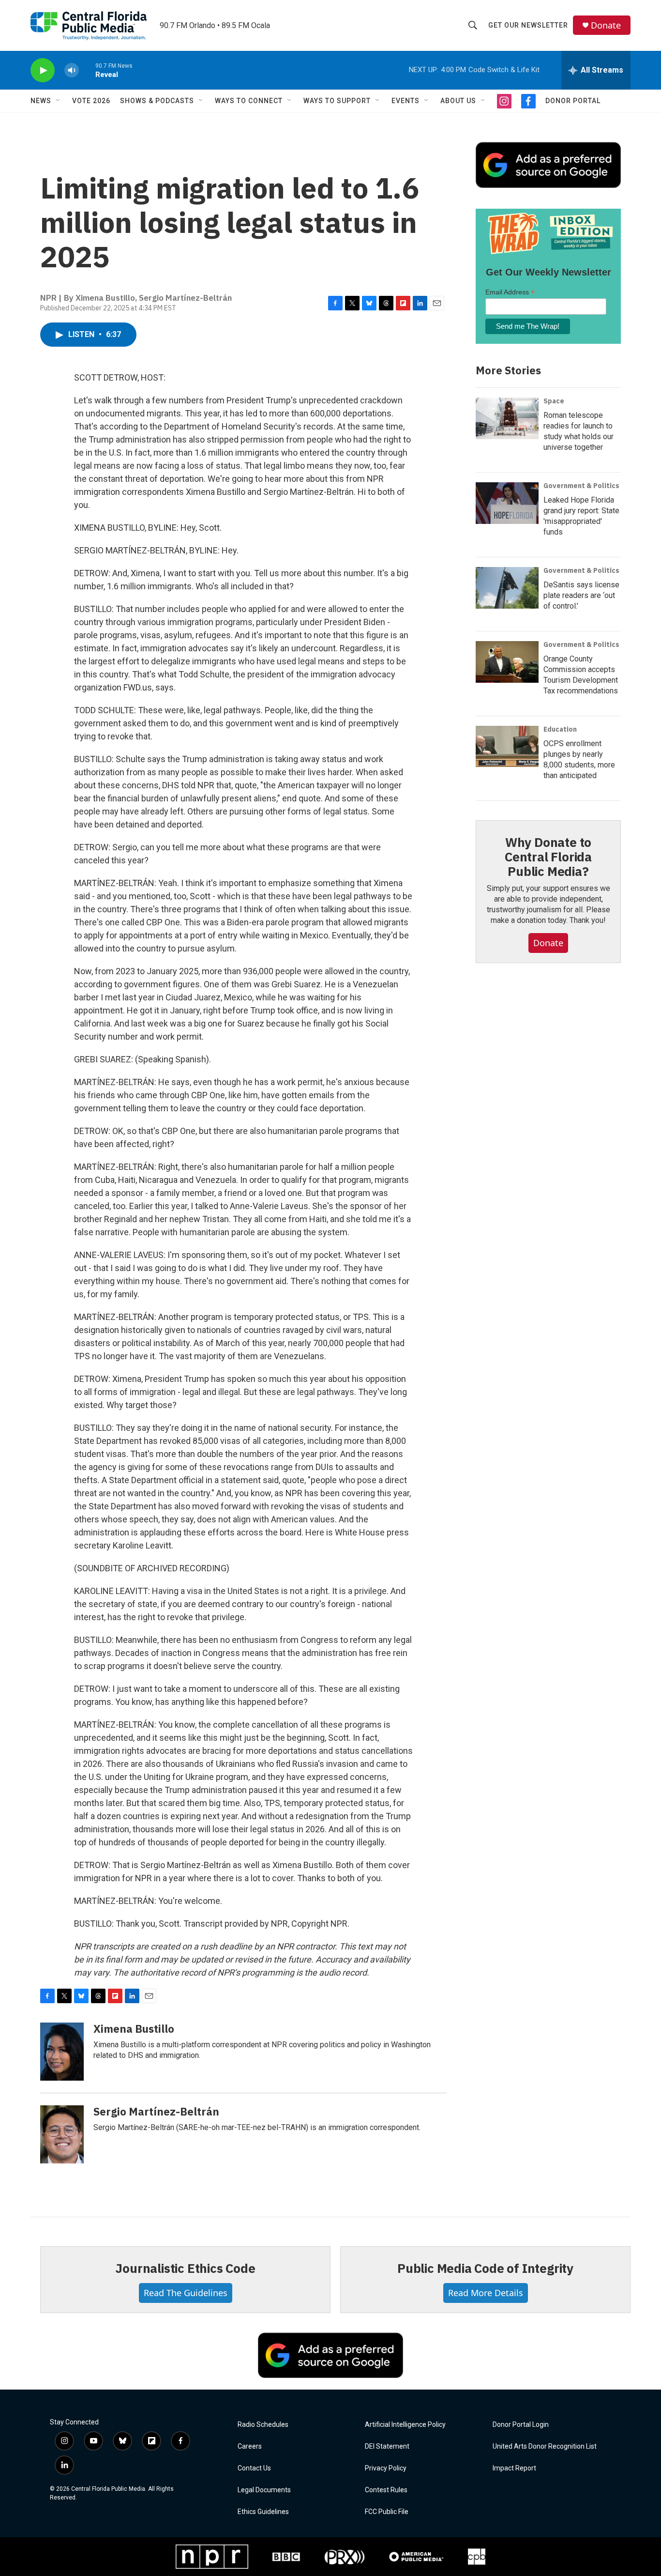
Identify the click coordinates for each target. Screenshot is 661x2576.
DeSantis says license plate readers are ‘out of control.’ (581, 595)
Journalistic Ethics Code (185, 2268)
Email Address (510, 292)
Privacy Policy (386, 2468)
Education (560, 729)
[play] (43, 70)
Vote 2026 (91, 101)
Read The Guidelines (186, 2293)
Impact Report (514, 2468)
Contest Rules (386, 2490)
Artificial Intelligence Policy (405, 2425)
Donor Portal (573, 101)
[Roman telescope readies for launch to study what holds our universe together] (507, 418)
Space (554, 401)
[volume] (72, 70)
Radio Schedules (263, 2425)
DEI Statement (387, 2446)
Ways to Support (337, 101)
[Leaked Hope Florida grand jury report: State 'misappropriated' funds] (507, 503)
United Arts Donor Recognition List (545, 2446)
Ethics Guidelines (263, 2512)
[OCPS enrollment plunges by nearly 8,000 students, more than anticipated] (507, 747)
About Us (458, 101)
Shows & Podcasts (157, 101)
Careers (250, 2446)
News (41, 101)
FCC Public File (387, 2512)
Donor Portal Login (521, 2425)
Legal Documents (264, 2490)
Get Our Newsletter (528, 25)
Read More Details (486, 2293)
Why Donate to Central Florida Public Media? (548, 857)
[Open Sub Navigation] (59, 101)
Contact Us (254, 2468)
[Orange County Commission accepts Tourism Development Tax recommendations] (507, 662)
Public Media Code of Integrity (485, 2268)
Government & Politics (581, 486)
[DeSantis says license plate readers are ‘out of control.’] (507, 588)
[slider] (87, 70)
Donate (606, 25)
